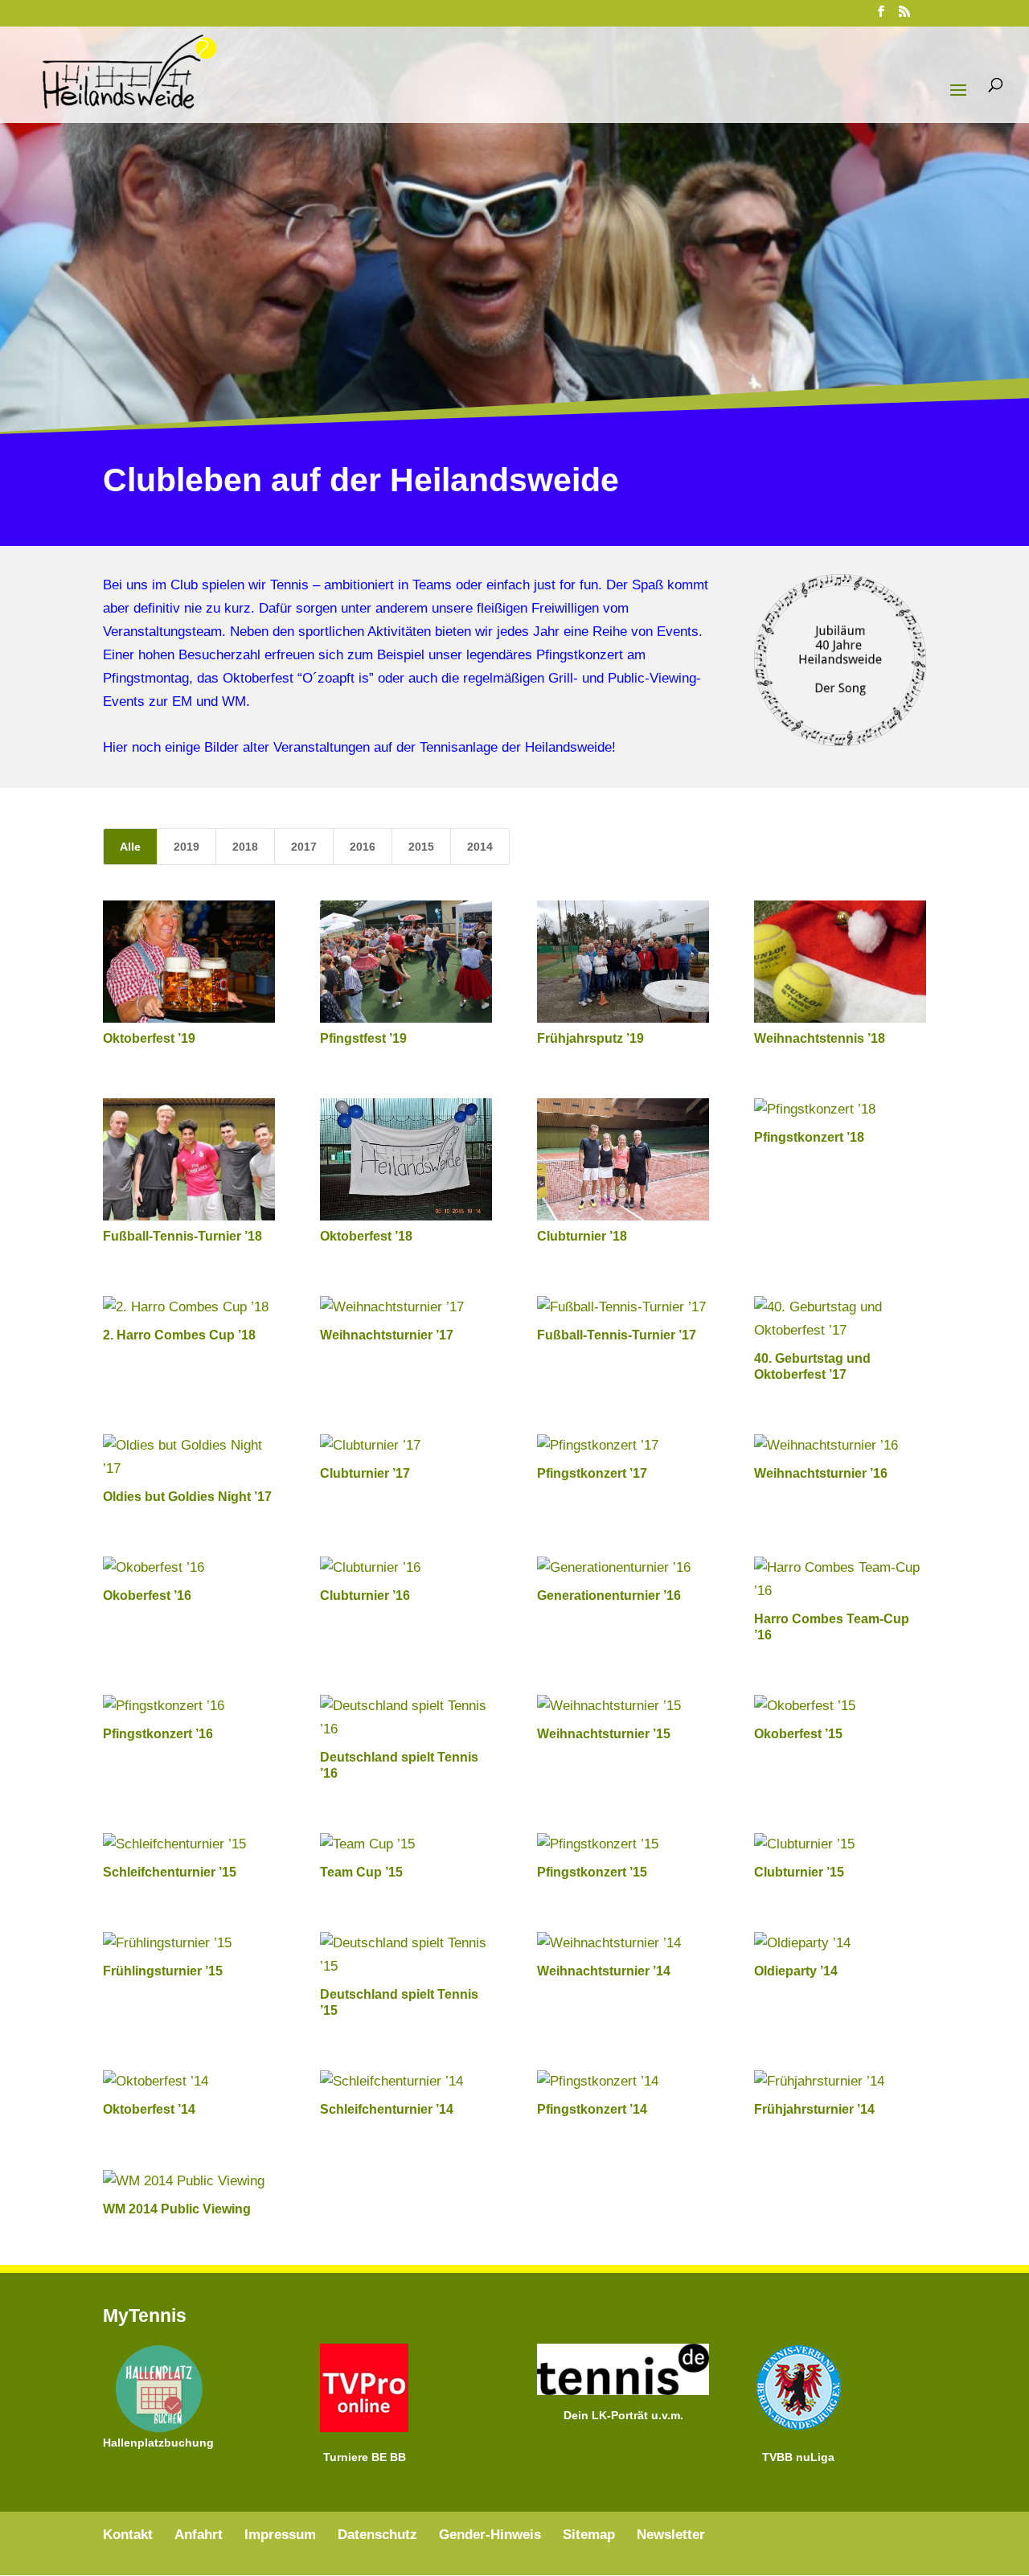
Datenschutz (377, 2535)
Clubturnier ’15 (799, 1872)
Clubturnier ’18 (582, 1236)
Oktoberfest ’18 (366, 1236)
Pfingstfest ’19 (363, 1038)
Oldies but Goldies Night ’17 (187, 1497)
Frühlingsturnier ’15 (163, 1971)
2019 (187, 847)
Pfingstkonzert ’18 (809, 1137)
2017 (304, 847)
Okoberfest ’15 (798, 1734)
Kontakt (128, 2535)
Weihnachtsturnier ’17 (387, 1335)
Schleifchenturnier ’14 (387, 2109)
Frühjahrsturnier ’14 (814, 2109)
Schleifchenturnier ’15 (170, 1872)
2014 (480, 847)
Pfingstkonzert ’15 (592, 1872)
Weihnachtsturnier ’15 (604, 1734)
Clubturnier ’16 (365, 1596)
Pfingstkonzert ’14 (592, 2109)
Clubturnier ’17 (365, 1473)
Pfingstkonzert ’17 (592, 1473)
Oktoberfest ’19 (149, 1038)
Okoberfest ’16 (147, 1596)
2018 (245, 847)
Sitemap (589, 2535)
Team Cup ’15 (361, 1872)
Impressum (280, 2535)
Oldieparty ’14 (796, 1971)
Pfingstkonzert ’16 (158, 1734)
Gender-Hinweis (490, 2535)
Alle (130, 847)
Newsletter (671, 2535)
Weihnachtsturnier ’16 (821, 1473)
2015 (421, 847)
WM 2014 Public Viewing (177, 2209)
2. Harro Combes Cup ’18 (179, 1335)
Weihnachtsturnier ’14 (604, 1971)
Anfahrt (199, 2535)
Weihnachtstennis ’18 (820, 1038)
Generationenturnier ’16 (609, 1596)
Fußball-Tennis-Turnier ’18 (182, 1236)
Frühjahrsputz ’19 (590, 1038)
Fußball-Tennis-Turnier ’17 (617, 1335)
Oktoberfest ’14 (149, 2109)
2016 (363, 847)
